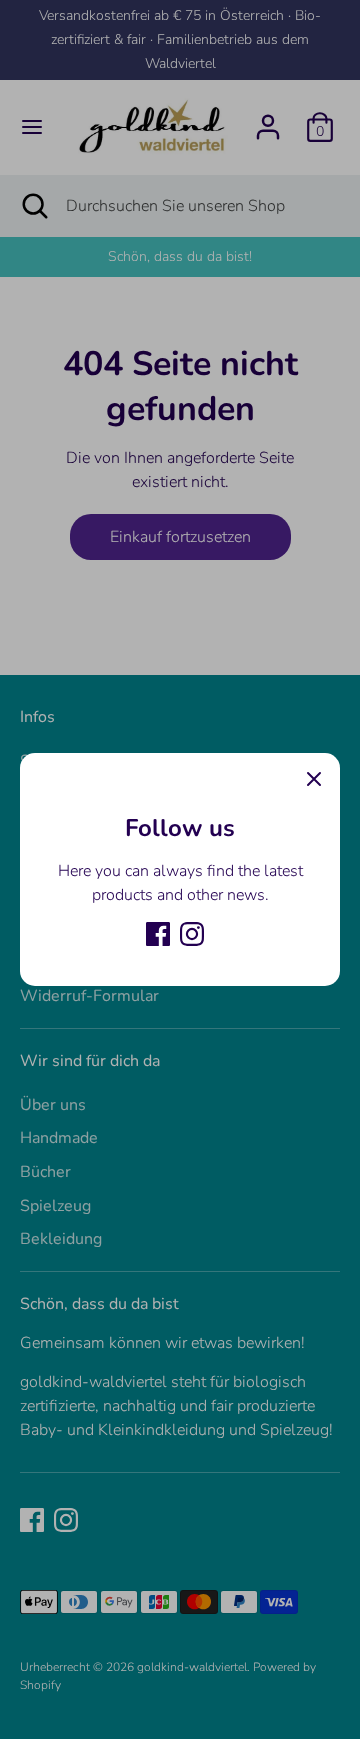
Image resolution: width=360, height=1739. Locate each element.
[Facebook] (158, 934)
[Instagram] (192, 934)
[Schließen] (314, 779)
